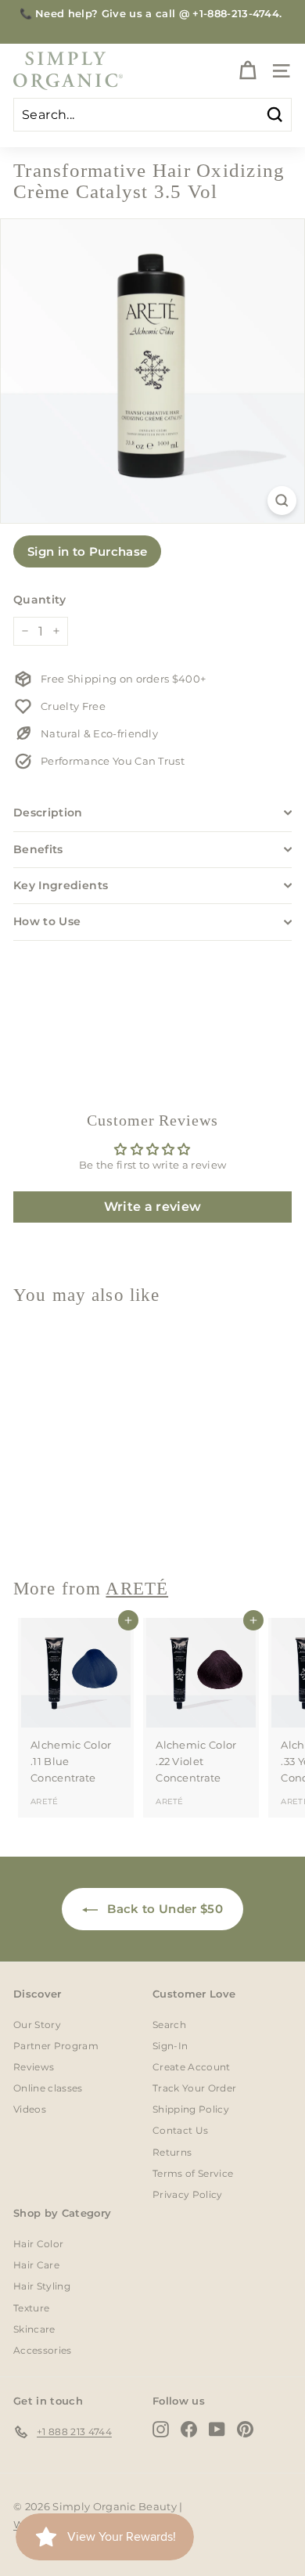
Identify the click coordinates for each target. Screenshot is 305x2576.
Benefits (38, 849)
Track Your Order (194, 2088)
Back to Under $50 (163, 1909)
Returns (172, 2152)
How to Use (47, 921)
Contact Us (180, 2130)
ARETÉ (45, 1524)
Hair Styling (42, 2286)
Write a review (153, 1207)
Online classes (48, 2088)
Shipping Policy (191, 2109)
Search (169, 2025)
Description (48, 812)
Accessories (43, 2350)
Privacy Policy (188, 2194)
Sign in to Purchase (87, 551)
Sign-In (170, 2046)
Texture (31, 2308)
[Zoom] (282, 501)
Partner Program (56, 2046)
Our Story (37, 2025)
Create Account (192, 2067)
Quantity (40, 600)
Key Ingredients (61, 885)
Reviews (34, 2067)
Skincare (34, 2329)
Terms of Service (193, 2173)
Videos (30, 2109)
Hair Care (36, 2265)
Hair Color (38, 2244)
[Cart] (248, 71)
